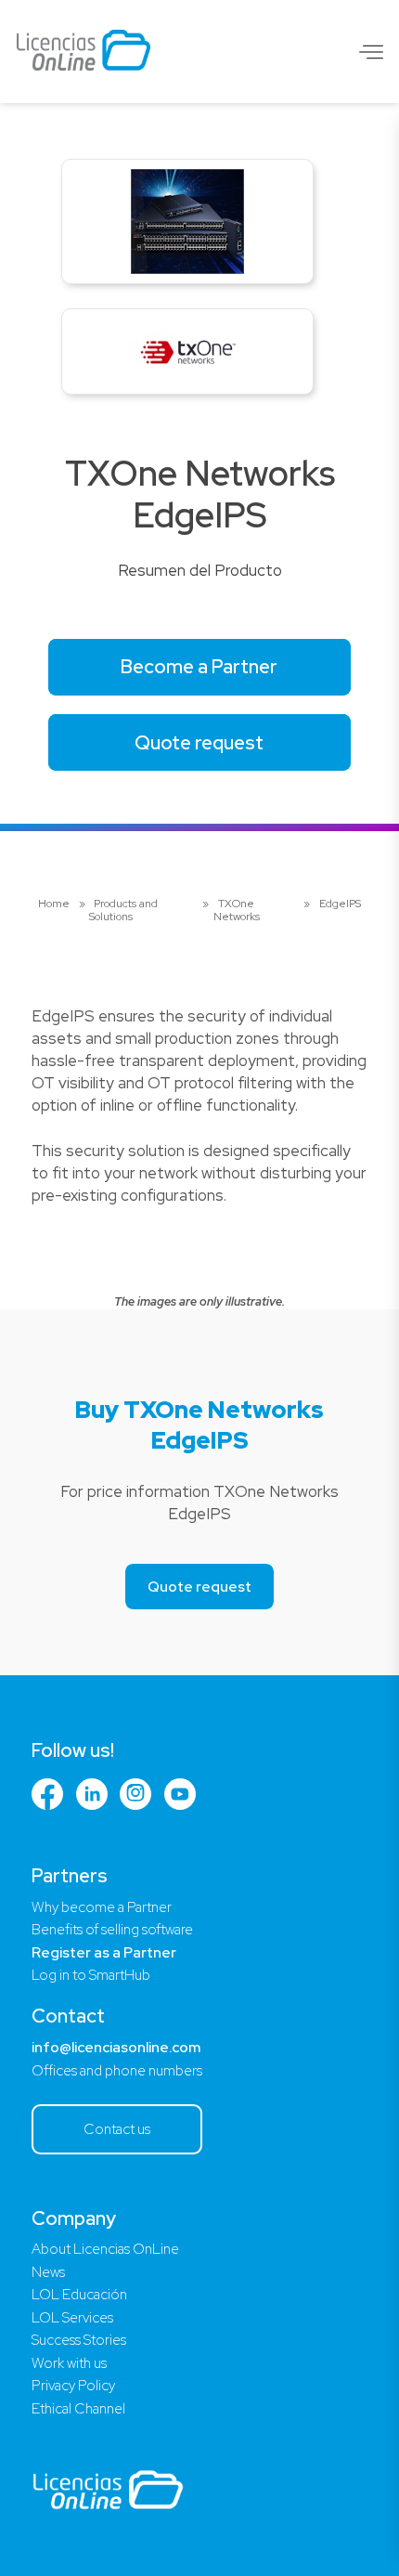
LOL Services (72, 2318)
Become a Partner (199, 666)
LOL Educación (79, 2295)
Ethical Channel (78, 2409)
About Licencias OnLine (105, 2249)
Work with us (69, 2363)
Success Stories (79, 2340)
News (48, 2272)
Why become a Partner (102, 1907)
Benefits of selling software (112, 1930)
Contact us (117, 2129)
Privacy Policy (73, 2386)
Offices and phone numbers (117, 2071)
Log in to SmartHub (91, 1975)
